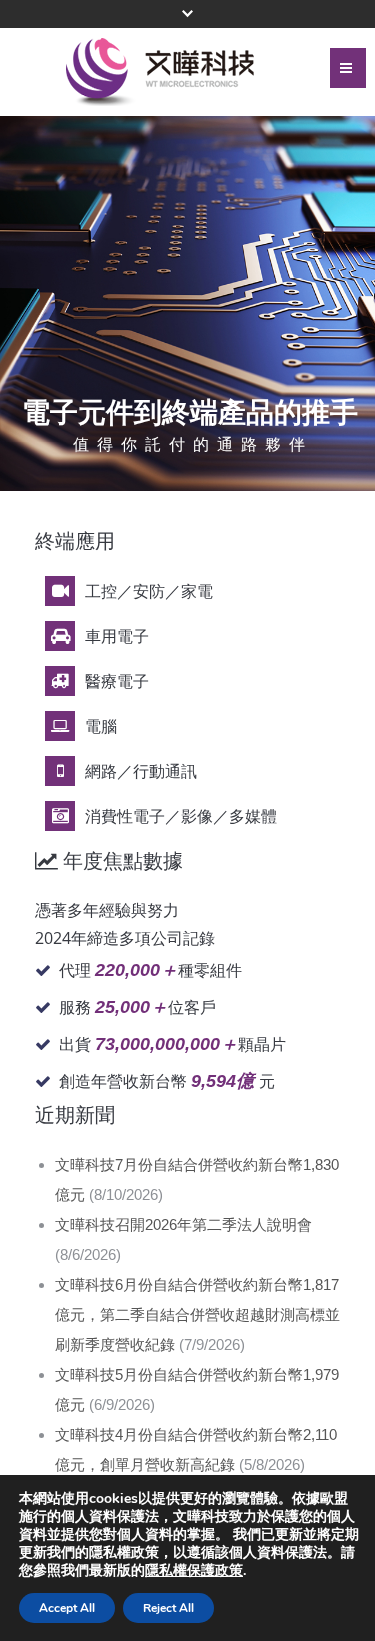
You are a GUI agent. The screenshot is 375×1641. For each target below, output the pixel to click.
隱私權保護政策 (194, 1570)
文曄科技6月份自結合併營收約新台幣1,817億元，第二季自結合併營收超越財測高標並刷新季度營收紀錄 (197, 1314)
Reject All (168, 1608)
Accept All (67, 1608)
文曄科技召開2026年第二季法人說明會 (183, 1224)
